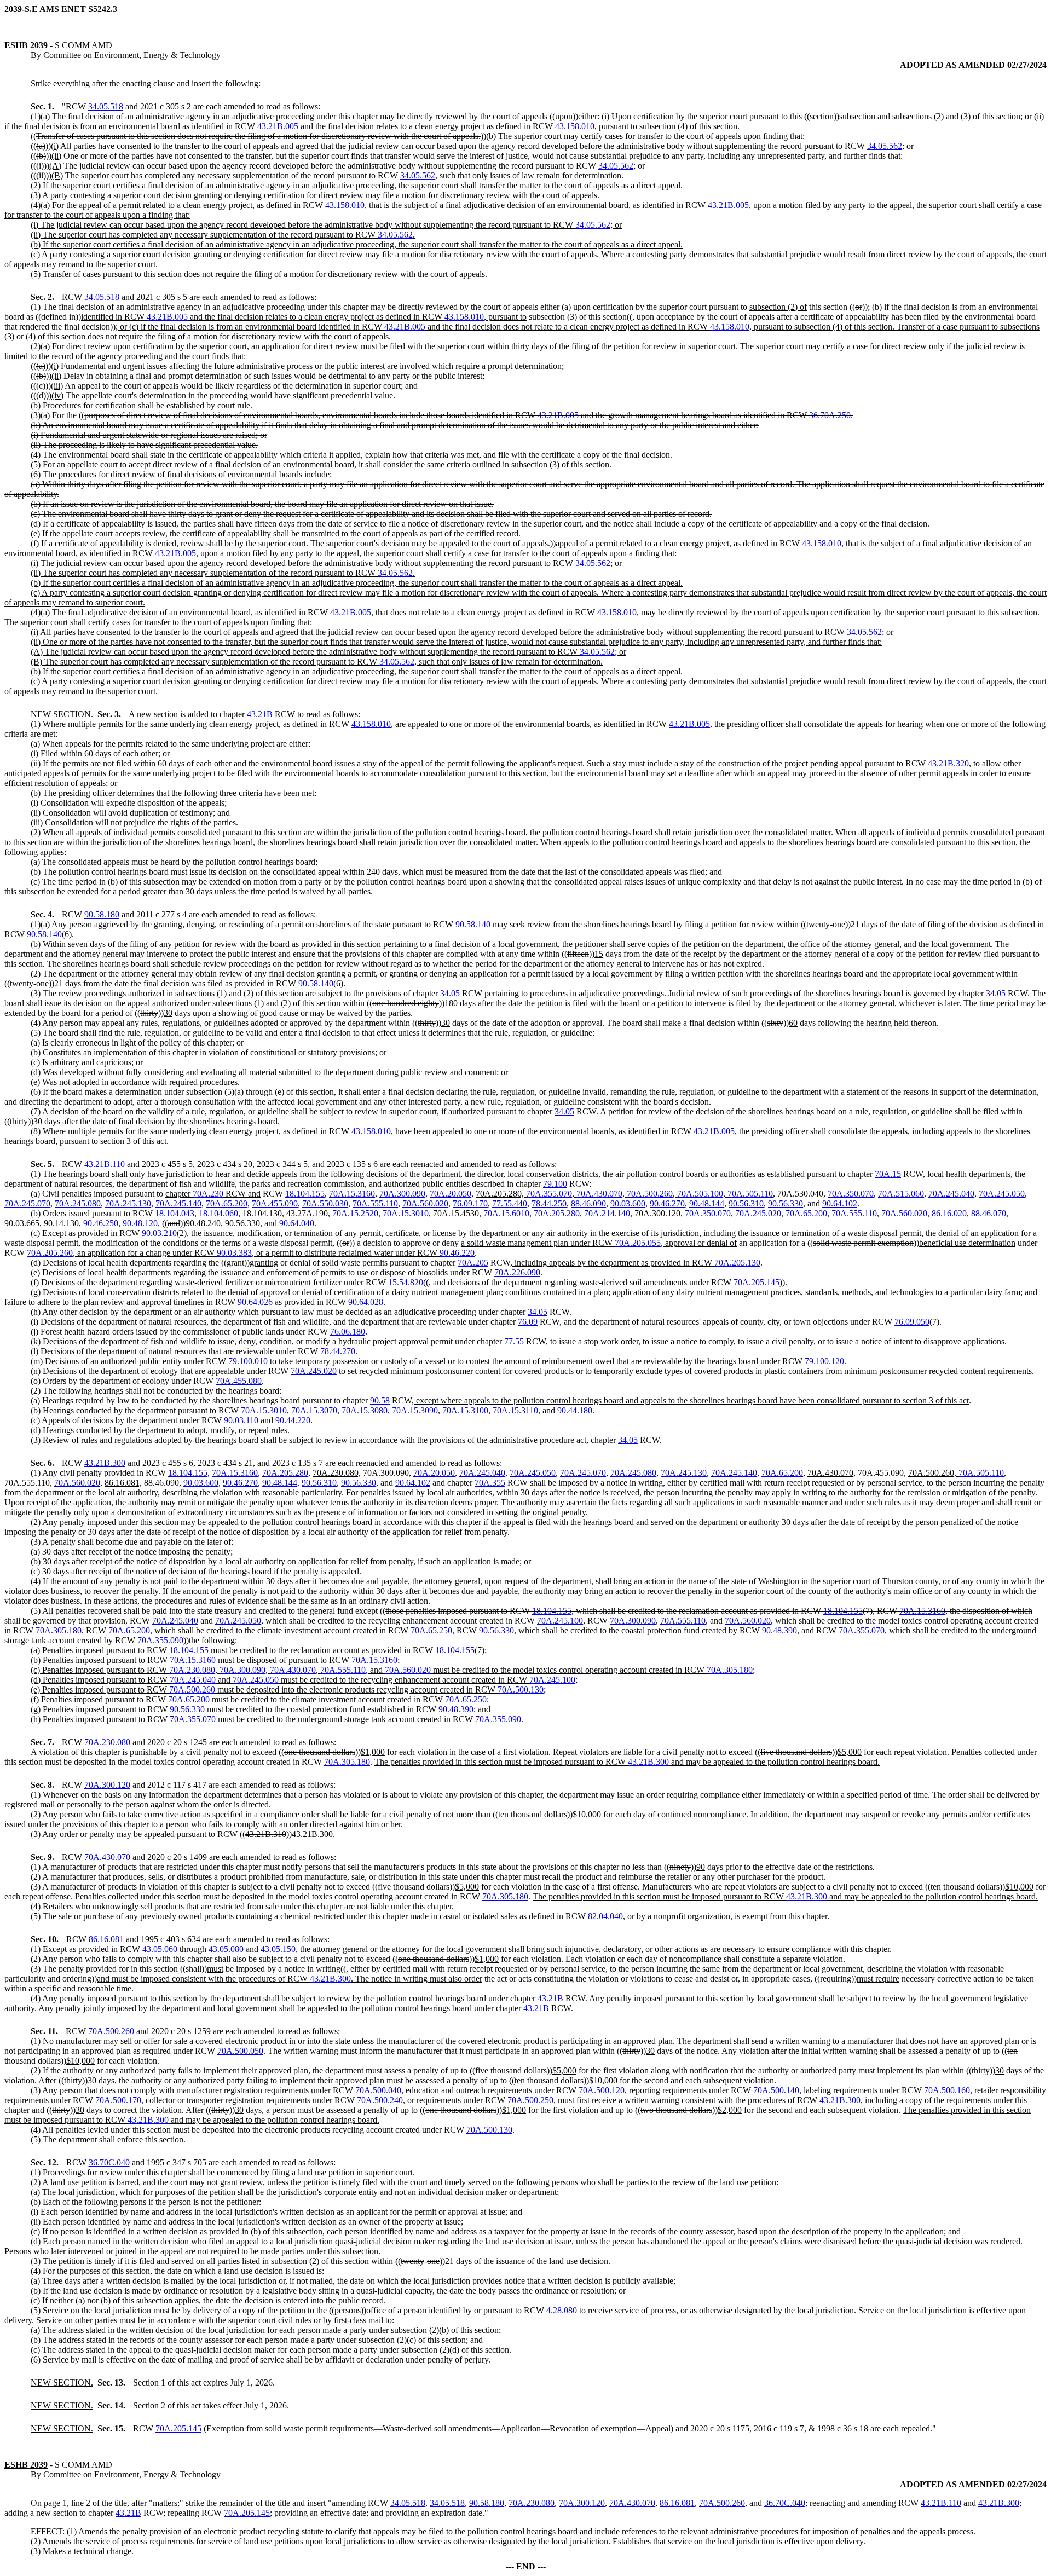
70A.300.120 (107, 1785)
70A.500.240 (380, 2100)
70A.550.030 (325, 1203)
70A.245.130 (128, 1203)
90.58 (380, 1400)
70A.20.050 (451, 1194)
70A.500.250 (530, 2100)
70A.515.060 (901, 1194)
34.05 (450, 993)
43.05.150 (278, 1949)
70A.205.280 (557, 1213)
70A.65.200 (227, 1203)
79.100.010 (248, 1361)
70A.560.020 (425, 1203)
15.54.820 (406, 1282)
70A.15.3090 (415, 1410)
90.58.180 (102, 914)
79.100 (555, 1184)
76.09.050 (912, 1322)
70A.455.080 (239, 1381)
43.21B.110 (105, 1164)
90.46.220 (457, 1253)
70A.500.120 (602, 2090)
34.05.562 (885, 146)
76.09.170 (470, 1203)
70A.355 (490, 1483)
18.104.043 (175, 1213)
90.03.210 (159, 1233)
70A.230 (208, 1194)
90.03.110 (241, 1420)
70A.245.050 (1002, 1194)
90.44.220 (293, 1420)
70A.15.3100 (465, 1410)
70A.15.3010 (406, 1213)
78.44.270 (338, 1351)
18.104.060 (218, 1213)
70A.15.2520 (355, 1213)
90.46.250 (101, 1223)
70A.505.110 (750, 1194)
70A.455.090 (275, 1203)
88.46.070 (989, 1213)
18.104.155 (305, 1194)
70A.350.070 (851, 1194)
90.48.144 (707, 1203)
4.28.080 (562, 2310)
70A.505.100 (700, 1194)
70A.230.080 (192, 1670)
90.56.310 (746, 1203)
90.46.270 (667, 1203)
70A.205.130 (737, 1263)
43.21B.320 (948, 763)
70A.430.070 (599, 1194)
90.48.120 (140, 1223)
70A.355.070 (549, 1194)
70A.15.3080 (365, 1410)
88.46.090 (588, 1203)
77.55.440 (510, 1203)
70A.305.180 (59, 1630)
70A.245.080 (78, 1203)
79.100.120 (824, 1361)
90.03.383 (234, 1253)
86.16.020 (949, 1213)
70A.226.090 (517, 1272)
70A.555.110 (375, 1203)
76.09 (528, 1322)
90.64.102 (840, 1203)
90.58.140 (473, 924)
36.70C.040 (109, 2162)
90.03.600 (628, 1203)
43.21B (260, 714)
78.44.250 (549, 1203)
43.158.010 (575, 126)
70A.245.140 (178, 1203)
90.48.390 (779, 1630)
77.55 (514, 1341)
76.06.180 (348, 1332)
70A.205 (473, 1263)
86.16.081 (106, 1939)
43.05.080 (226, 1949)
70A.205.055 (638, 1243)
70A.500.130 (521, 1690)
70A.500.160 (947, 2090)
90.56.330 (786, 1203)
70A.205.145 (757, 1282)
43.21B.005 (278, 126)
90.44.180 (575, 1410)
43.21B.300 (105, 1463)
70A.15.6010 (506, 1213)
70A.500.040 (378, 2090)
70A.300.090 (402, 1194)
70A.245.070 (27, 1203)
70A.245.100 (560, 1621)
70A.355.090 (160, 1640)
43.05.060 (160, 1949)
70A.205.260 (50, 1253)
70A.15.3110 (515, 1410)
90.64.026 (255, 1302)
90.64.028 (366, 1302)
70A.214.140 (607, 1213)
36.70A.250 (830, 415)
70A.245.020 (758, 1213)
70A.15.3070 (314, 1410)
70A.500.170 (118, 2100)
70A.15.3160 (352, 1194)
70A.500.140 (776, 2090)
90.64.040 (297, 1223)
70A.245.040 (951, 1194)
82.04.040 (605, 1916)
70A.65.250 (431, 1630)
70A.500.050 (240, 2051)
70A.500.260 (650, 1194)
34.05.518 (106, 106)
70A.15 (888, 1174)
